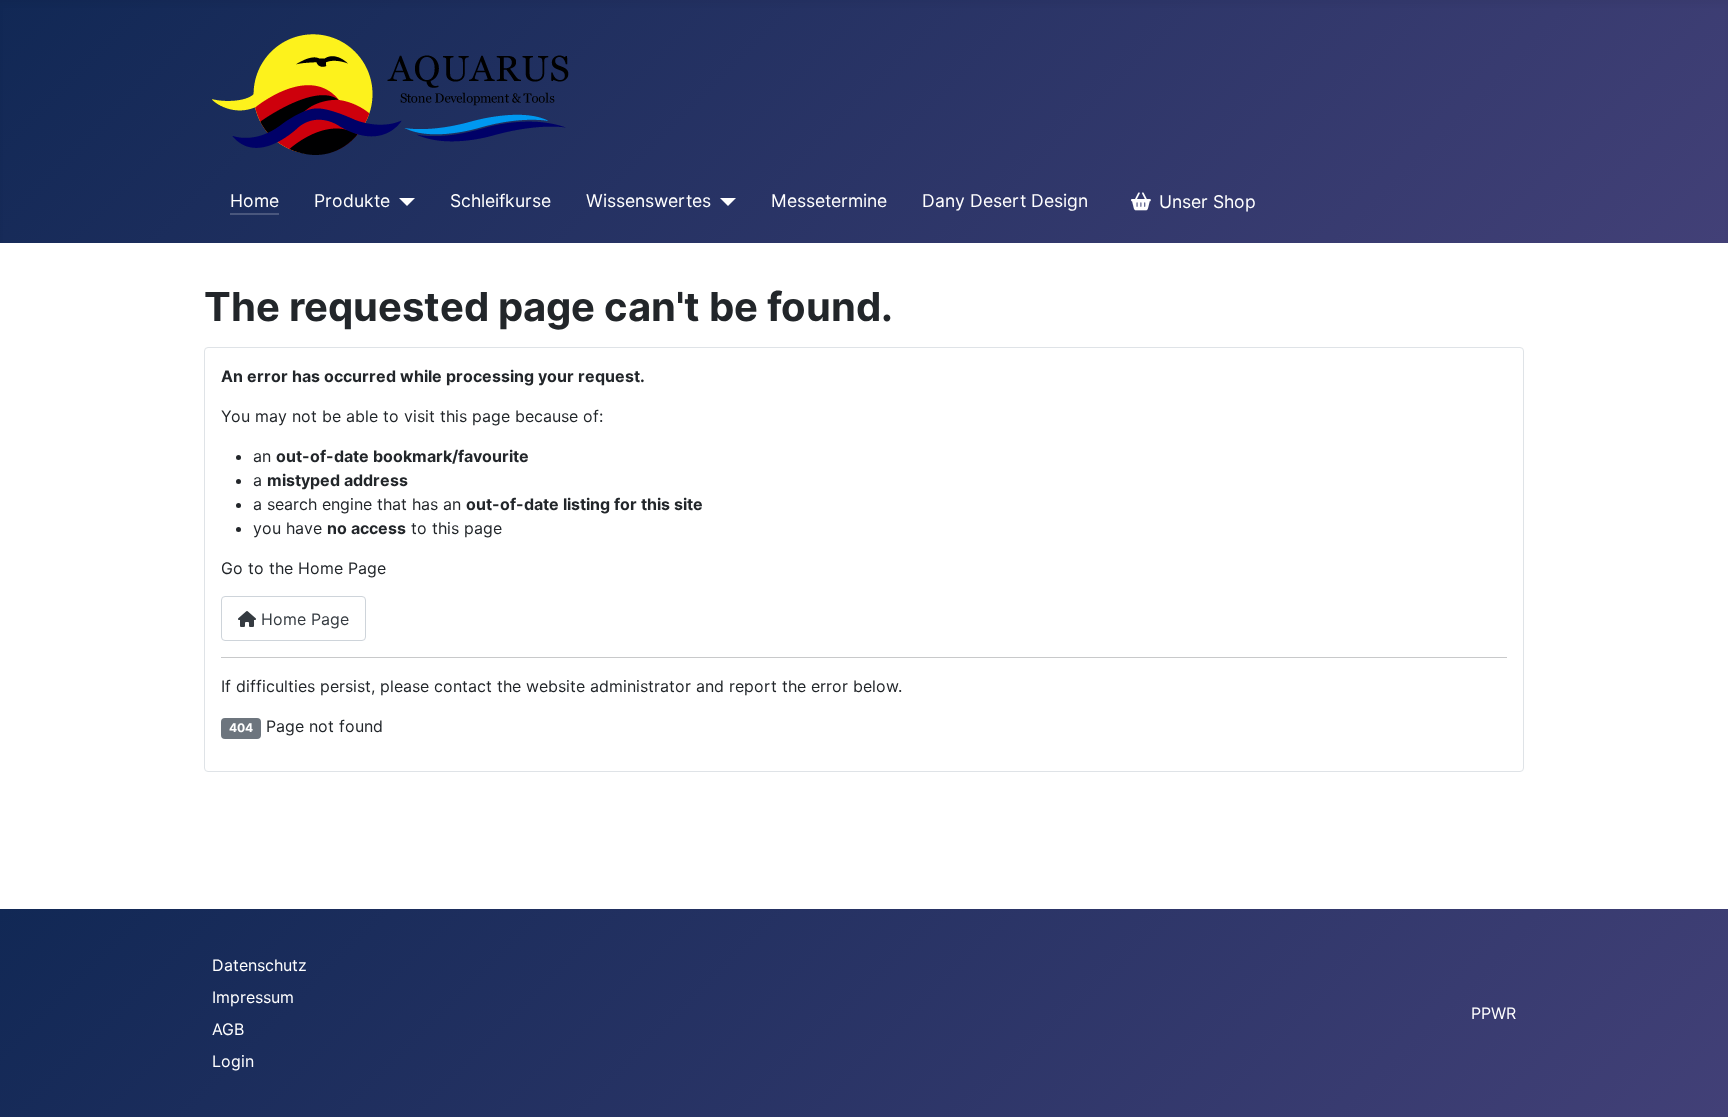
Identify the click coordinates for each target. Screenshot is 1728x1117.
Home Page (302, 619)
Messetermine (829, 200)
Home (254, 200)
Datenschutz (259, 965)
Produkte (352, 200)
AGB (228, 1029)
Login (233, 1061)
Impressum (253, 997)
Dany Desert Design (1005, 200)
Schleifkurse (500, 200)
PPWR (1493, 1013)
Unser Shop (1207, 201)
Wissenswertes (648, 200)
